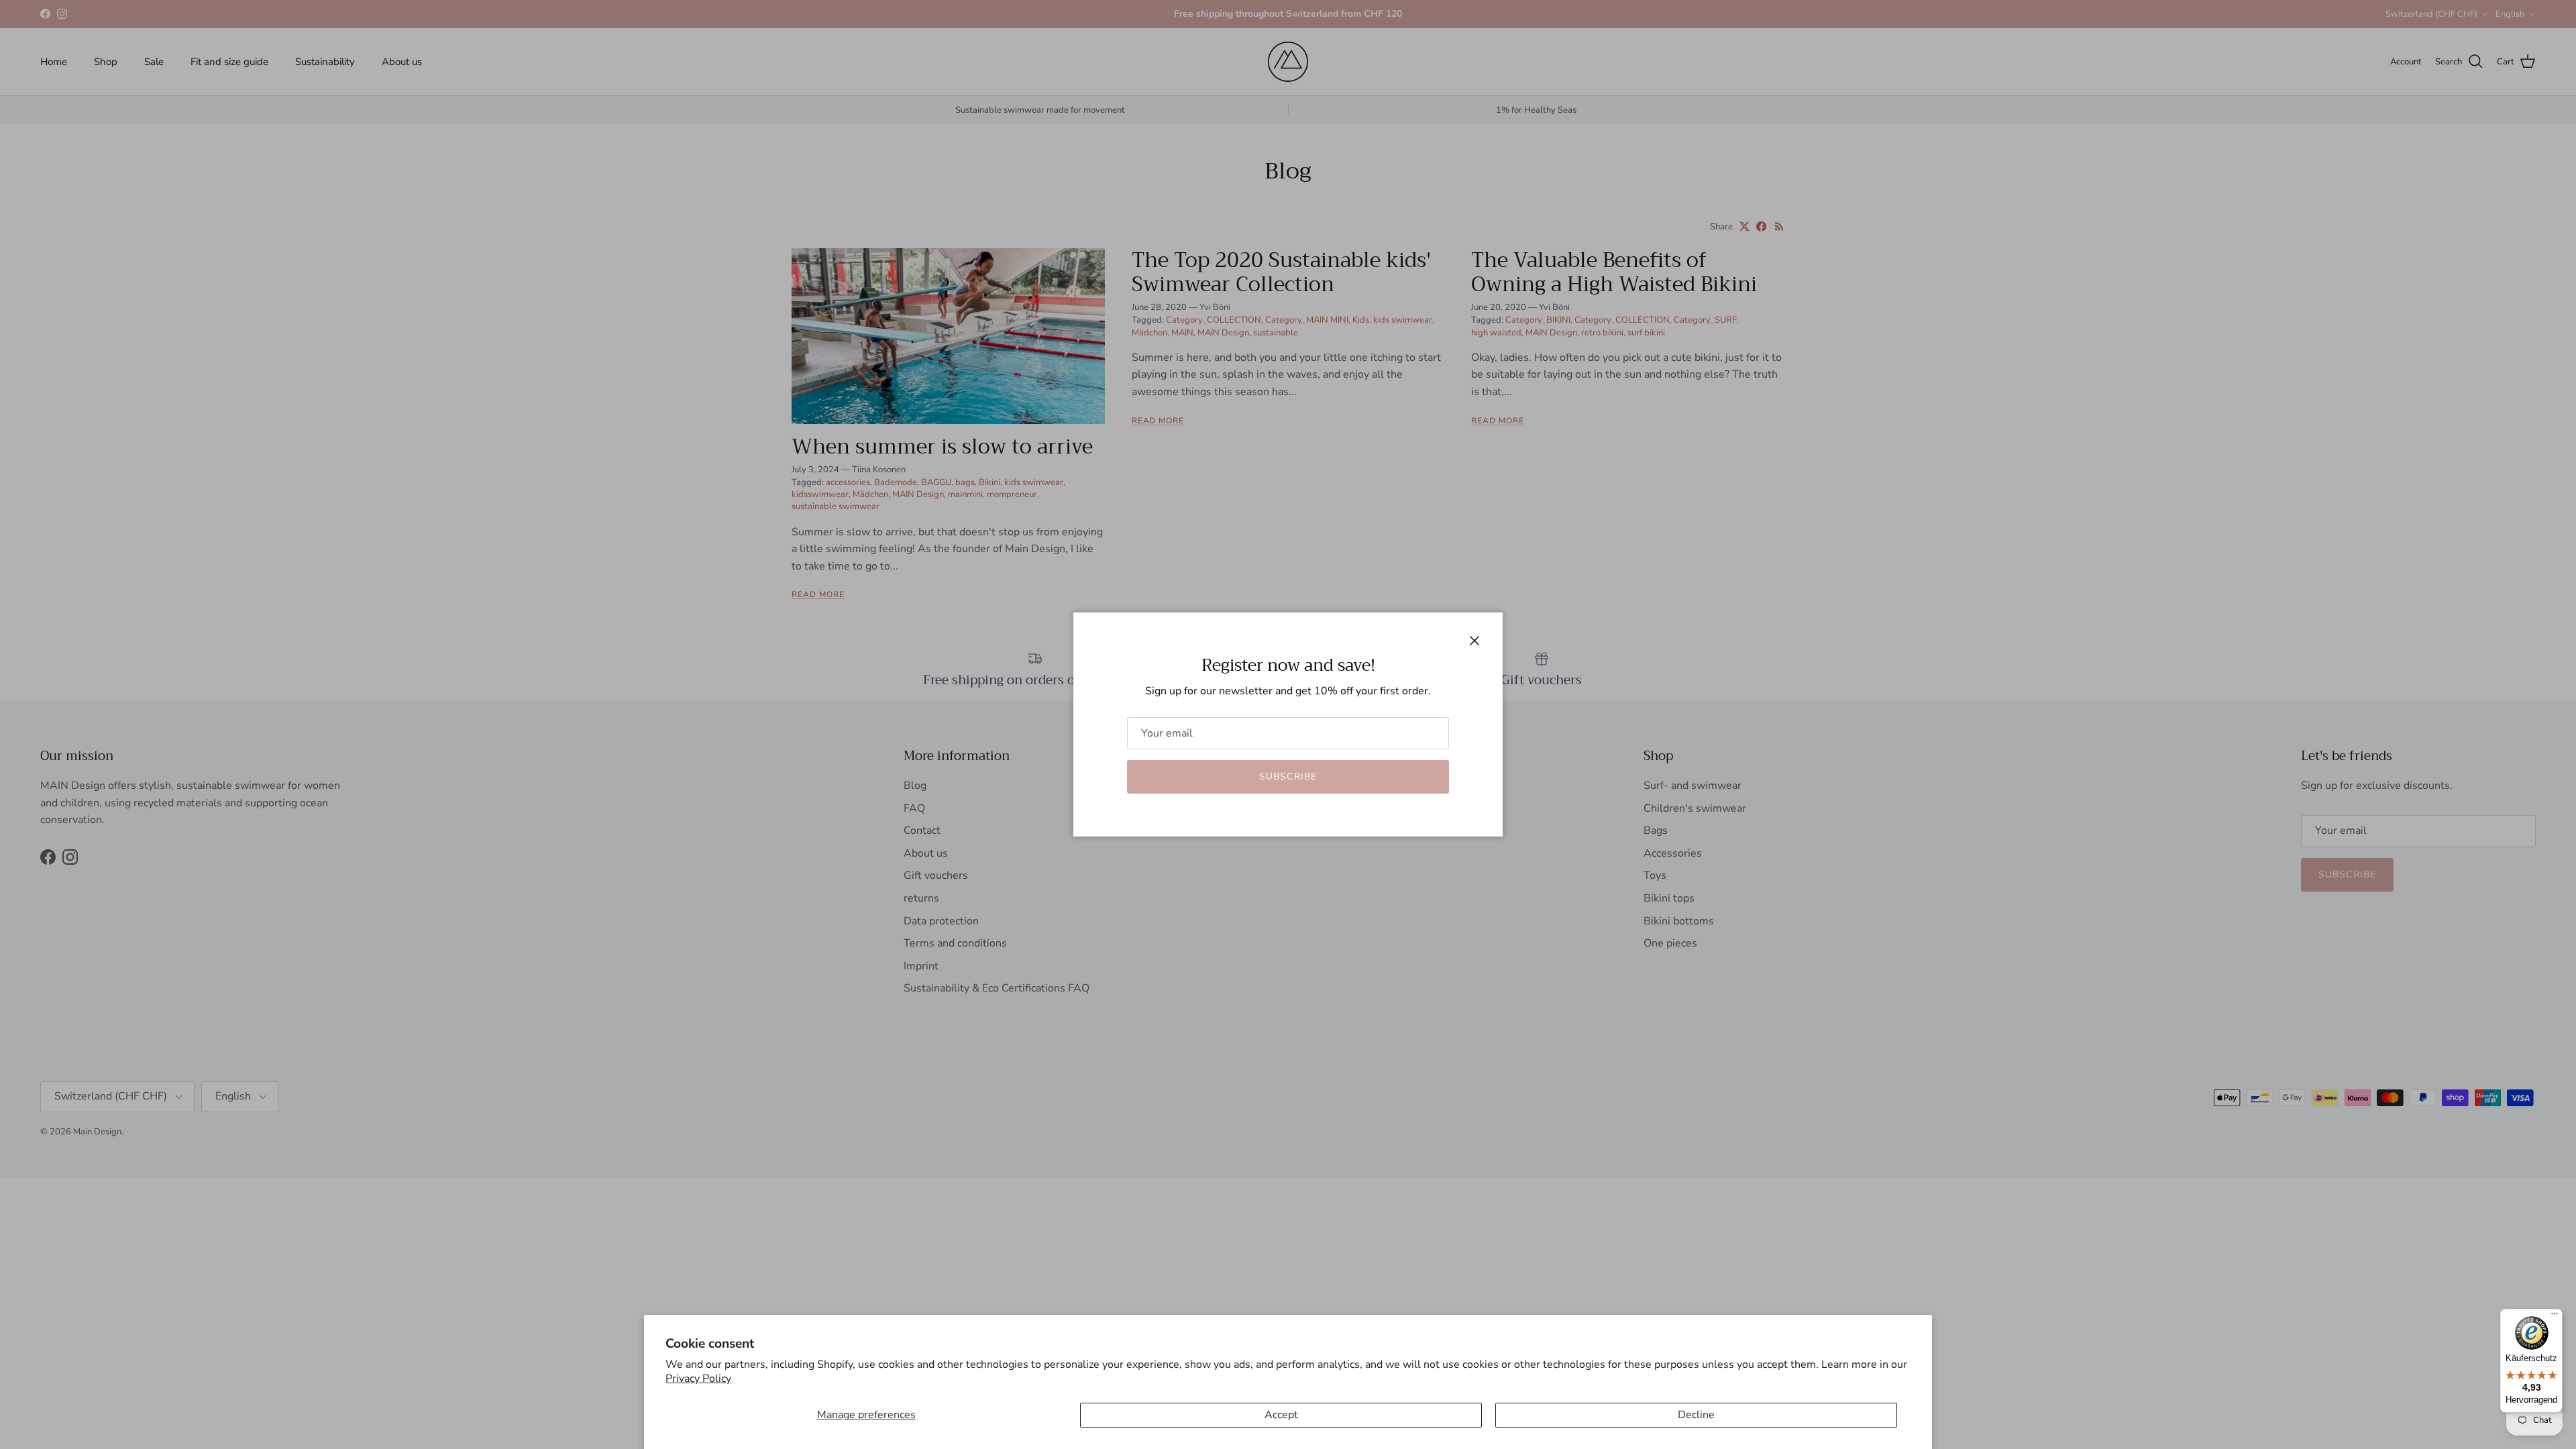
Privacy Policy (698, 1379)
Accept (1281, 1415)
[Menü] (2555, 1317)
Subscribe (1288, 776)
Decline (1696, 1415)
